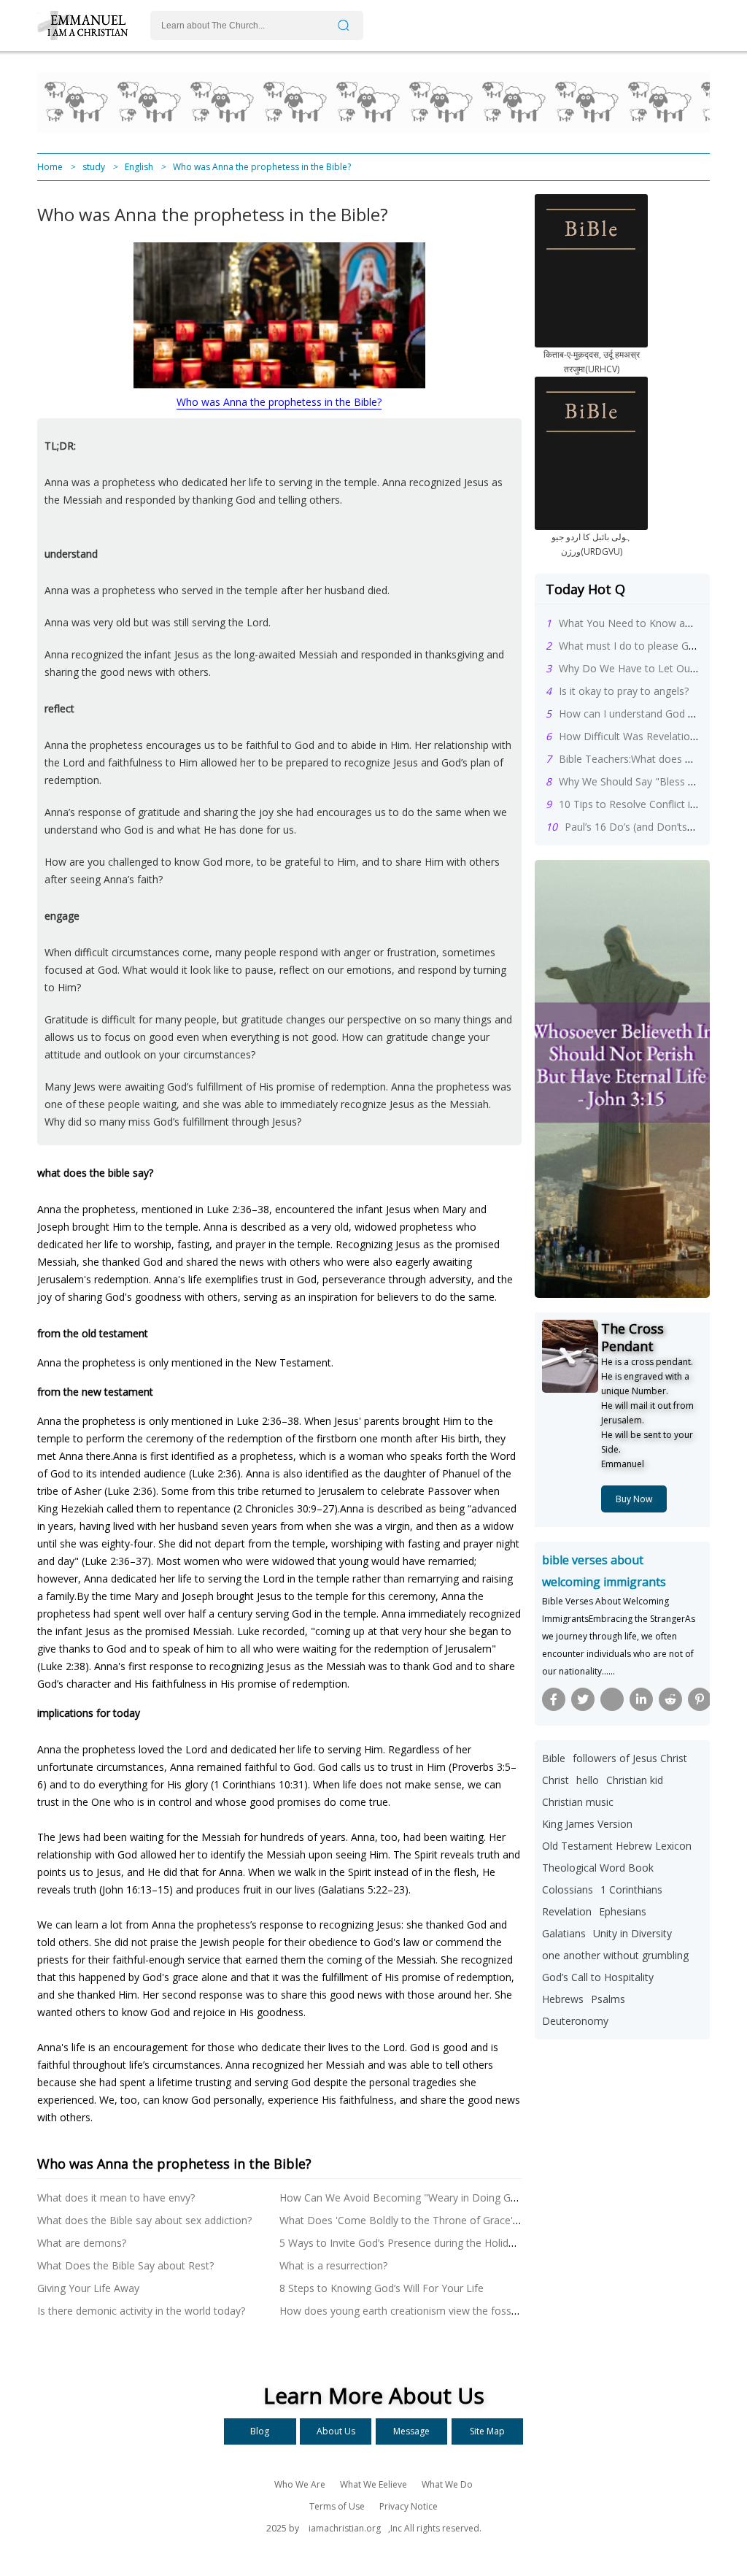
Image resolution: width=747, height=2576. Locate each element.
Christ (556, 1780)
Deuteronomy (575, 2021)
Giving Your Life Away (88, 2288)
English (139, 167)
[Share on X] (583, 1699)
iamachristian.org (345, 2528)
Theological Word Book (598, 1868)
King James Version (587, 1824)
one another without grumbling (615, 1955)
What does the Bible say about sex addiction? (144, 2220)
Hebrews (563, 1999)
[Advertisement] (263, 102)
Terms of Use (337, 2506)
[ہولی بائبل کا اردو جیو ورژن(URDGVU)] (591, 526)
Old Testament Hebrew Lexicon (617, 1846)
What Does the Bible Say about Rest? (125, 2265)
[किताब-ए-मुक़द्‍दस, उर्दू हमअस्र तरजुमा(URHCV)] (591, 343)
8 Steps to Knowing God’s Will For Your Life (382, 2288)
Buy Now (634, 1499)
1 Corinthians (631, 1889)
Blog (260, 2431)
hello (588, 1780)
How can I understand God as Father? (648, 714)
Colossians (568, 1889)
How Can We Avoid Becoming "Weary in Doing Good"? (409, 2198)
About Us (336, 2431)
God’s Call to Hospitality (598, 1977)
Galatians (564, 1933)
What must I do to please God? (632, 646)
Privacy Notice (409, 2506)
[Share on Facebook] (554, 1699)
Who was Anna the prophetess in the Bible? (279, 402)
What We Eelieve (373, 2484)
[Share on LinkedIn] (641, 1699)
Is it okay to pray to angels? (624, 691)
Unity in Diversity (632, 1933)
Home (50, 167)
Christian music (578, 1802)
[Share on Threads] (612, 1699)
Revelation (567, 1911)
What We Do (447, 2484)
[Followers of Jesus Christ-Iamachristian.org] (88, 36)
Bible (554, 1758)
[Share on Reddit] (670, 1699)
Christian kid (635, 1780)
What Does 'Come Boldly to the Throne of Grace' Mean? (413, 2220)
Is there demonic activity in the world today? (141, 2311)
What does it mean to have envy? (116, 2198)
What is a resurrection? (333, 2265)
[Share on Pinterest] (700, 1699)
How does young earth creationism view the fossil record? (417, 2311)
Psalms (608, 1999)
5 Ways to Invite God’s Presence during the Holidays (402, 2243)
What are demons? (82, 2243)
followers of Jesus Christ (630, 1758)
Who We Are (300, 2484)
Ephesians (623, 1911)
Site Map (487, 2431)
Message (411, 2431)
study (94, 167)
